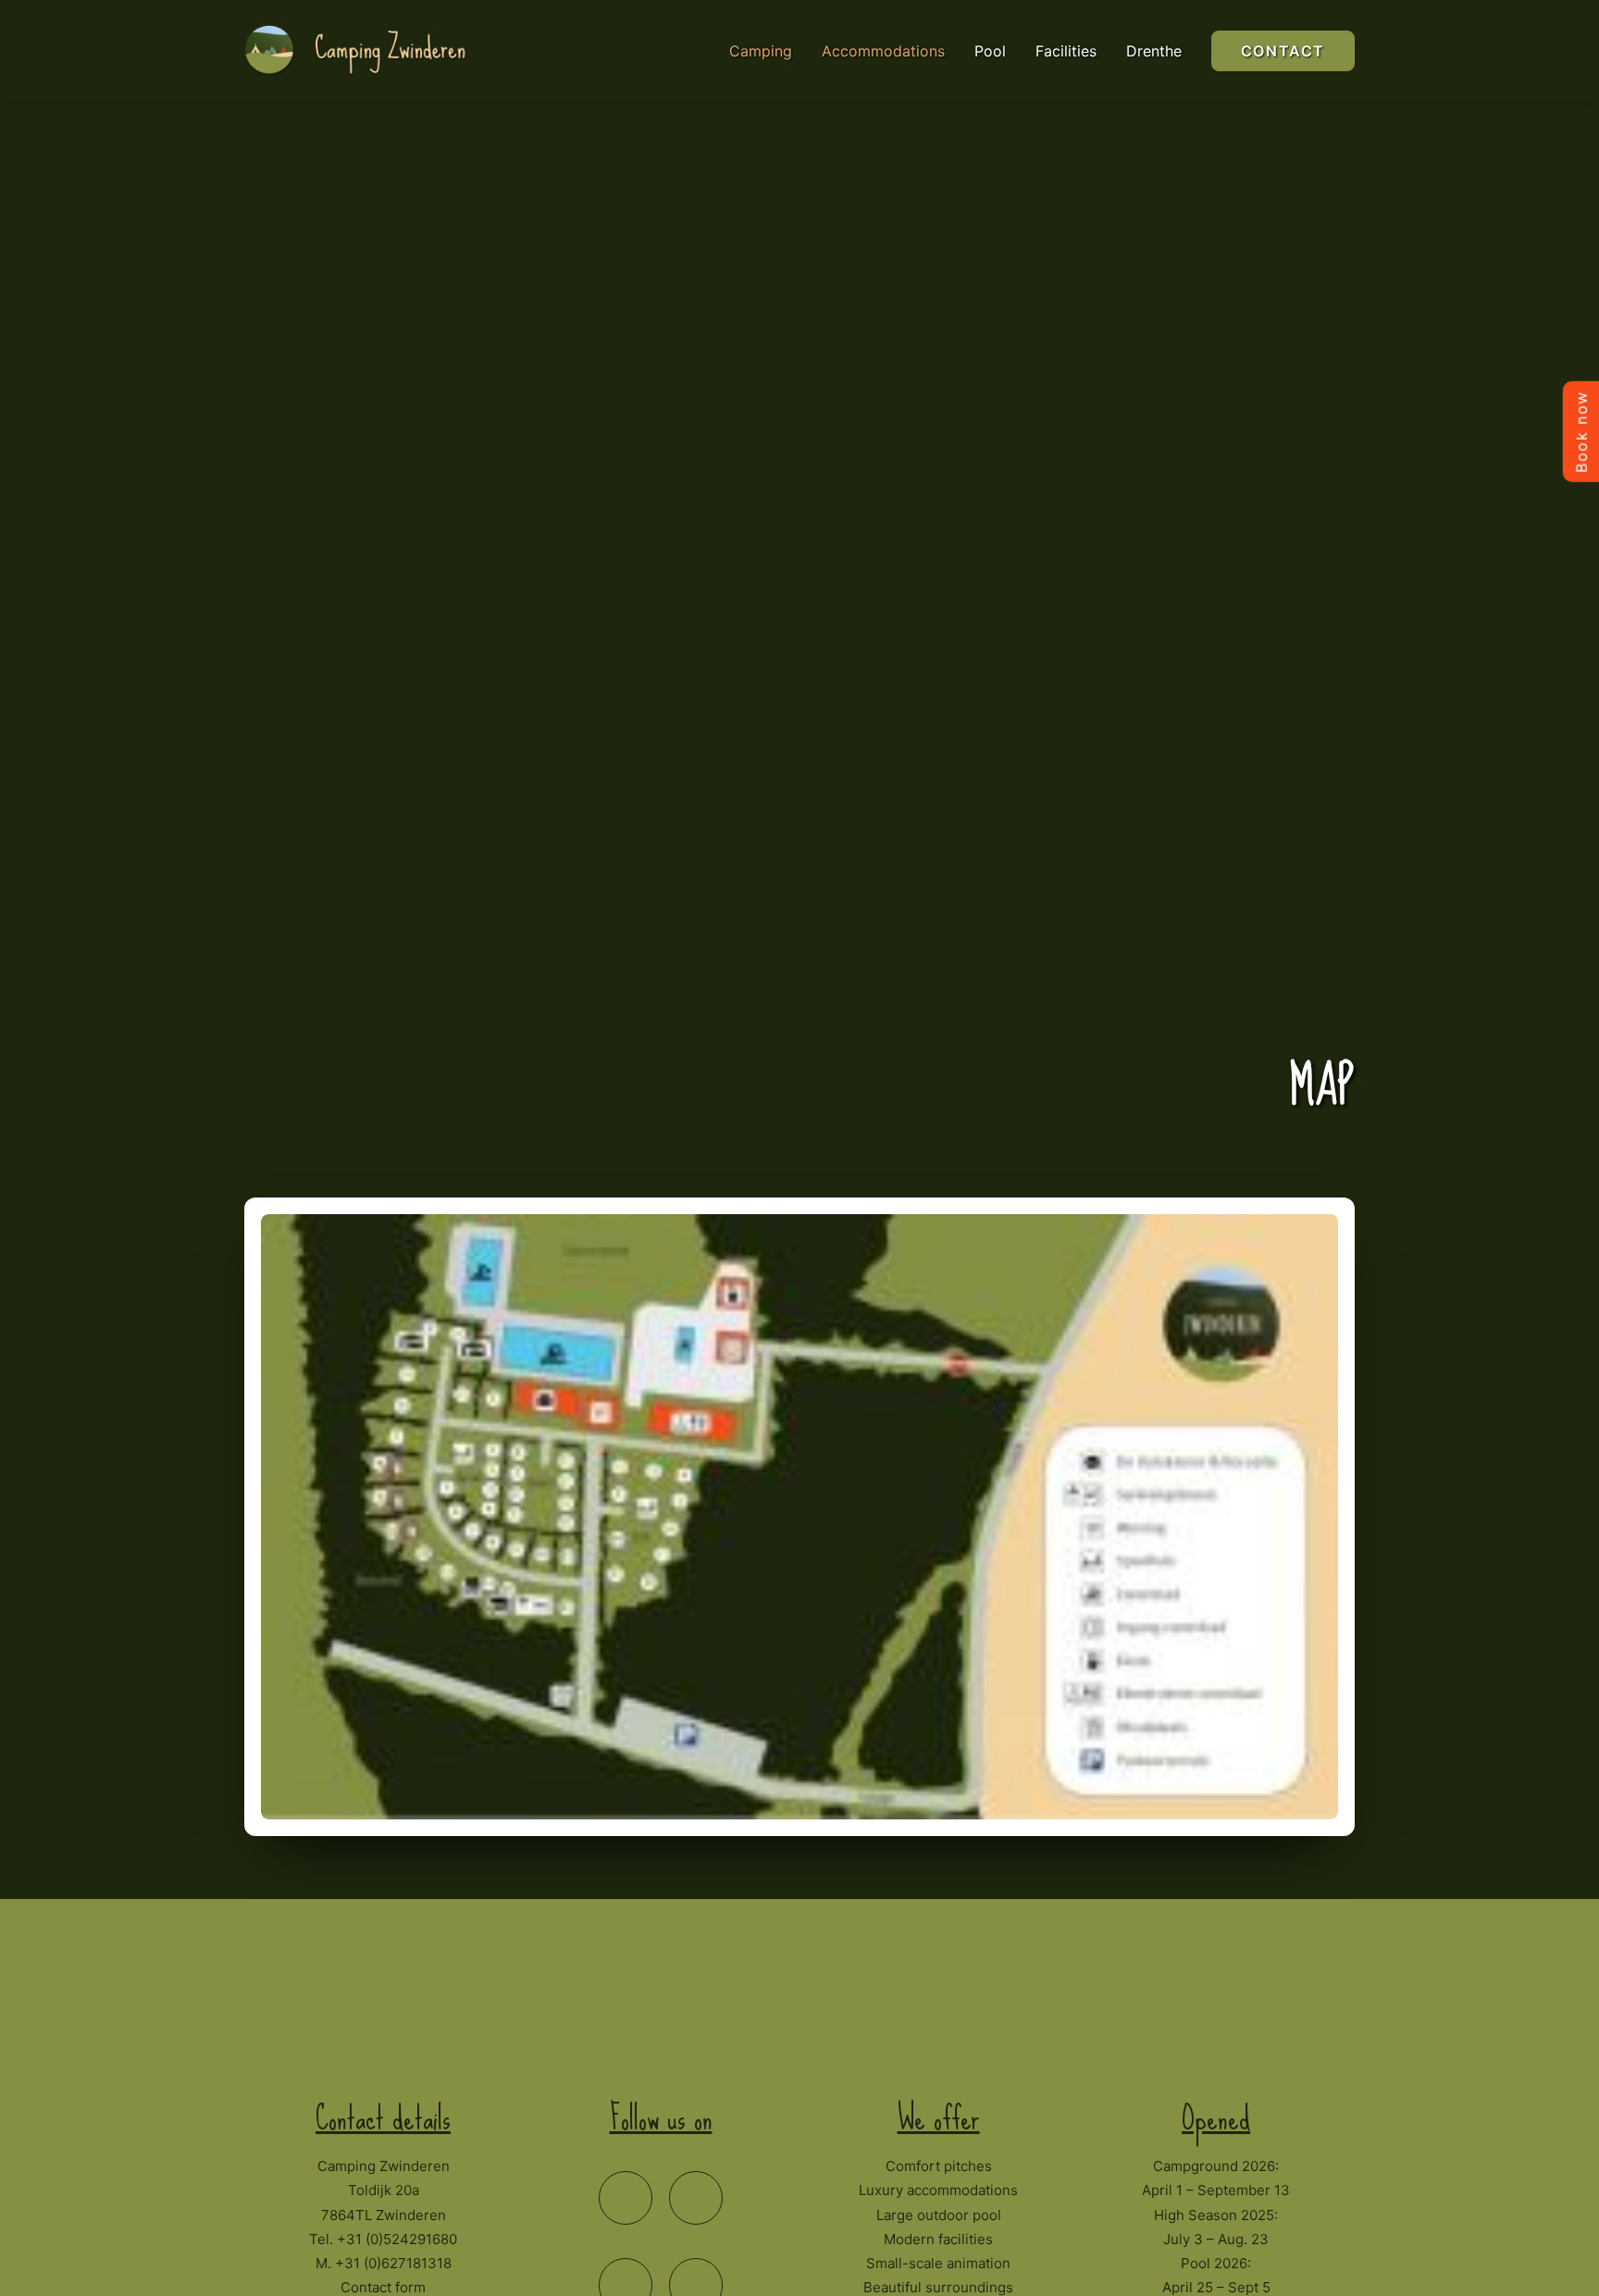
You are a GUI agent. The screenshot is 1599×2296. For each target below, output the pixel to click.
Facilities (1066, 51)
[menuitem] (767, 51)
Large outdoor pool (939, 2215)
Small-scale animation (938, 2263)
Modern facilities (938, 2239)
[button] (626, 2198)
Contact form (383, 2287)
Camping (761, 51)
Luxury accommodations (938, 2190)
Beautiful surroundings (938, 2287)
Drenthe (1154, 51)
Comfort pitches (939, 2166)
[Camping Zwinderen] (366, 51)
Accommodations (883, 51)
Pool (990, 51)
